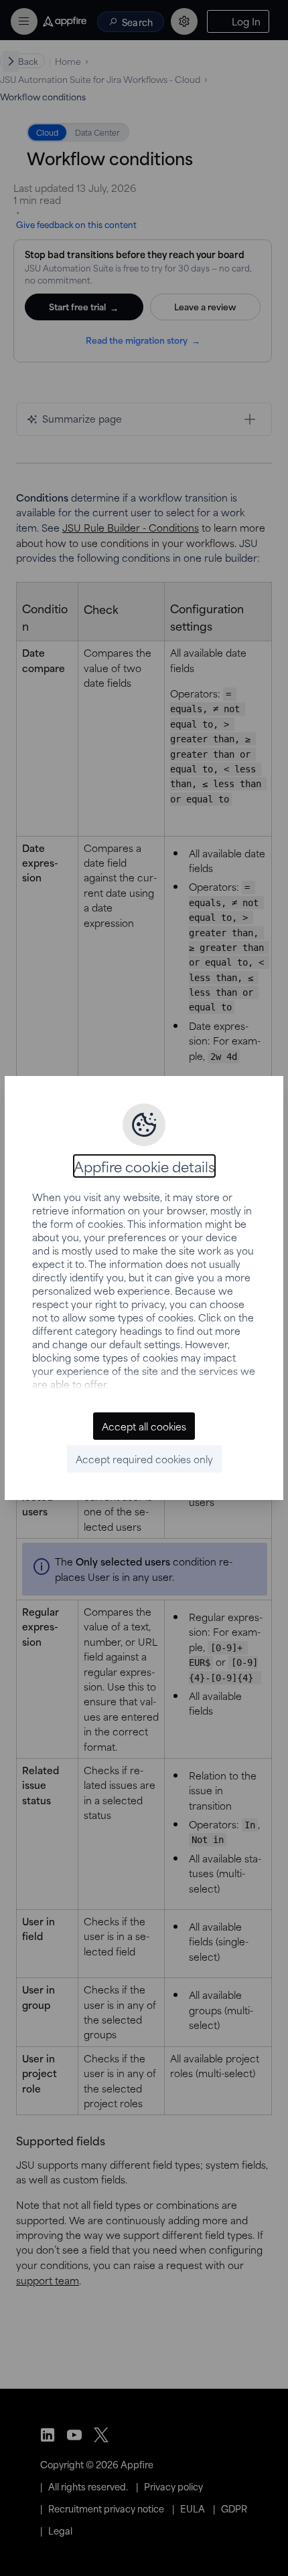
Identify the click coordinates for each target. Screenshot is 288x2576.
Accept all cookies (144, 1426)
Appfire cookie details (144, 1166)
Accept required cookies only (144, 1459)
